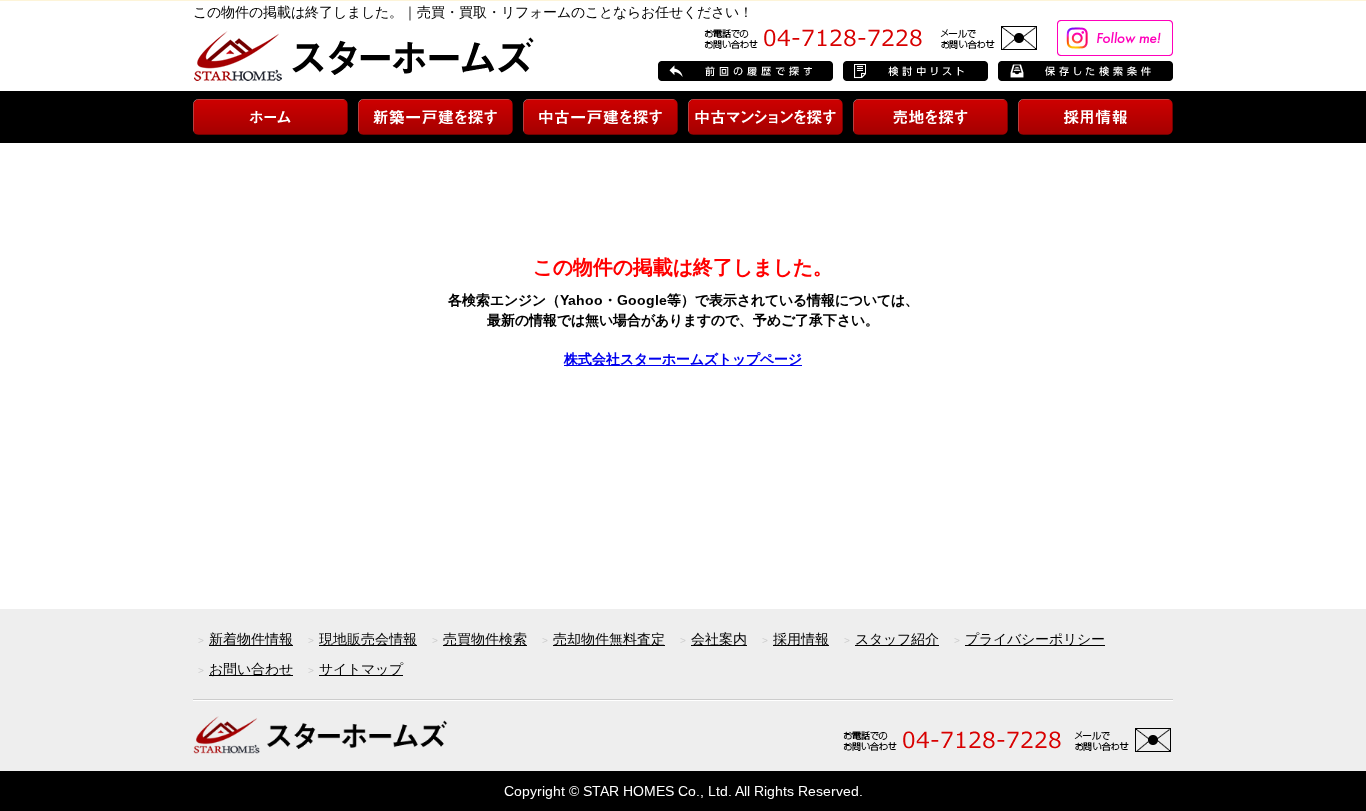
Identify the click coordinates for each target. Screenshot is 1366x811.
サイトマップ (361, 669)
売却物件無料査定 (609, 639)
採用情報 (801, 639)
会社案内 (719, 639)
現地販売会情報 (368, 639)
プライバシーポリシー (1035, 639)
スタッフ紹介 (897, 639)
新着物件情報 (251, 639)
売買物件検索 (485, 639)
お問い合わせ (251, 669)
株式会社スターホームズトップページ (683, 359)
